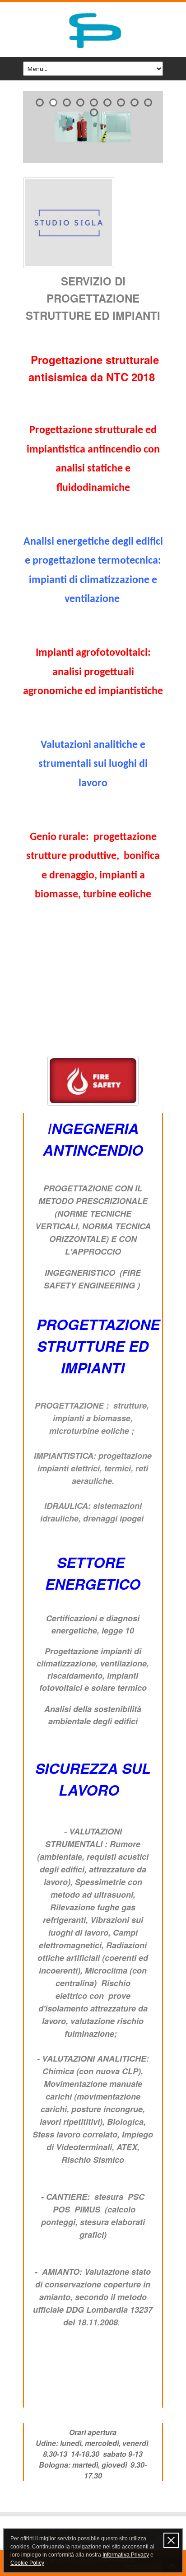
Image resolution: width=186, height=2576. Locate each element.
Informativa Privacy (126, 2555)
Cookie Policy (27, 2563)
